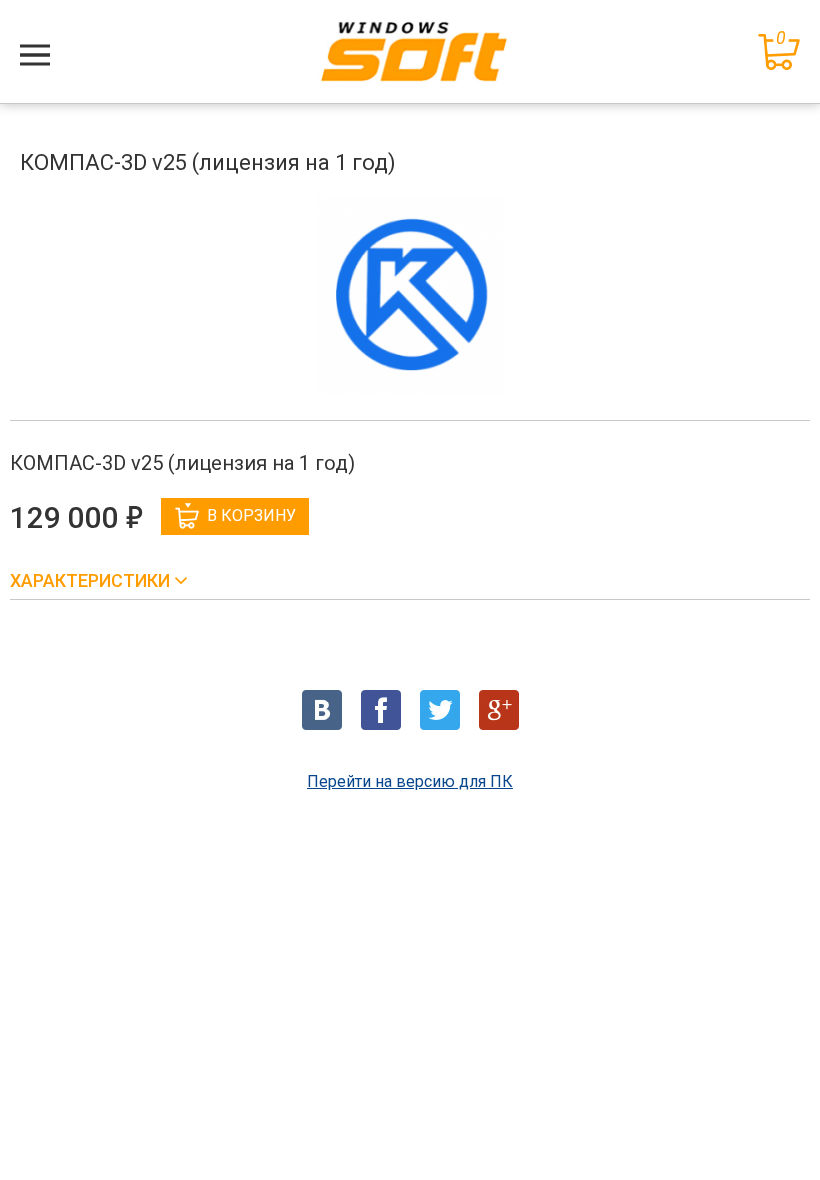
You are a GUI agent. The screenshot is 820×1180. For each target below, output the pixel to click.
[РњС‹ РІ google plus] (499, 710)
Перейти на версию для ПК (410, 781)
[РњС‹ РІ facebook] (381, 710)
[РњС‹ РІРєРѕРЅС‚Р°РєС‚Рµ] (322, 710)
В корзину (251, 515)
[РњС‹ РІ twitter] (440, 710)
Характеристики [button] (92, 580)
